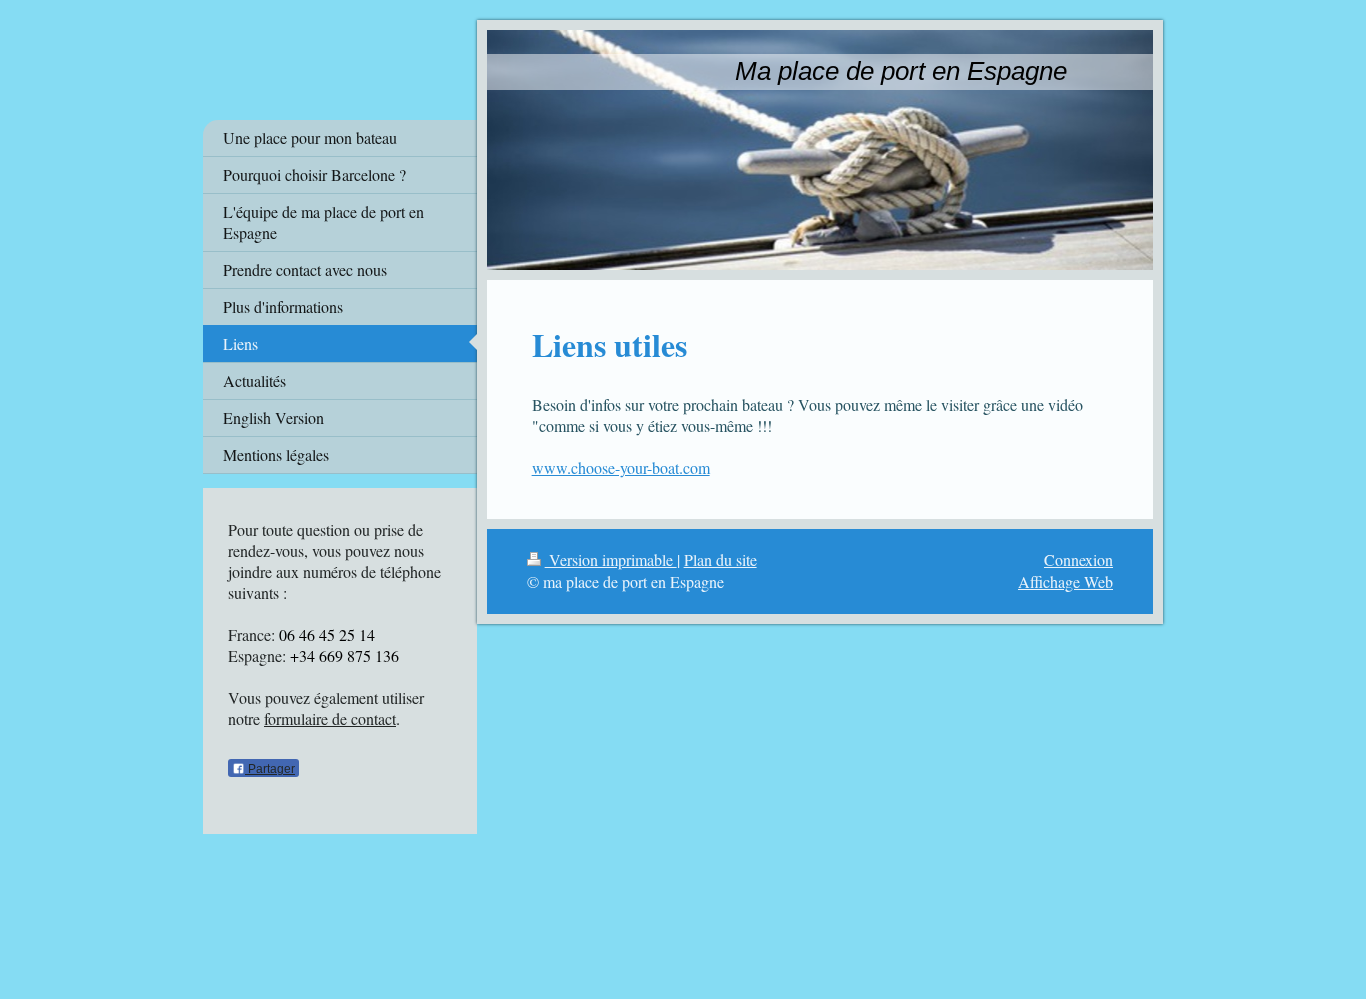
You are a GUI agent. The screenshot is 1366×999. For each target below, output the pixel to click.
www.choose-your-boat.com (621, 467)
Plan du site (720, 559)
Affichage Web (1065, 581)
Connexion (1078, 559)
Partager (270, 769)
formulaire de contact (330, 718)
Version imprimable (611, 559)
